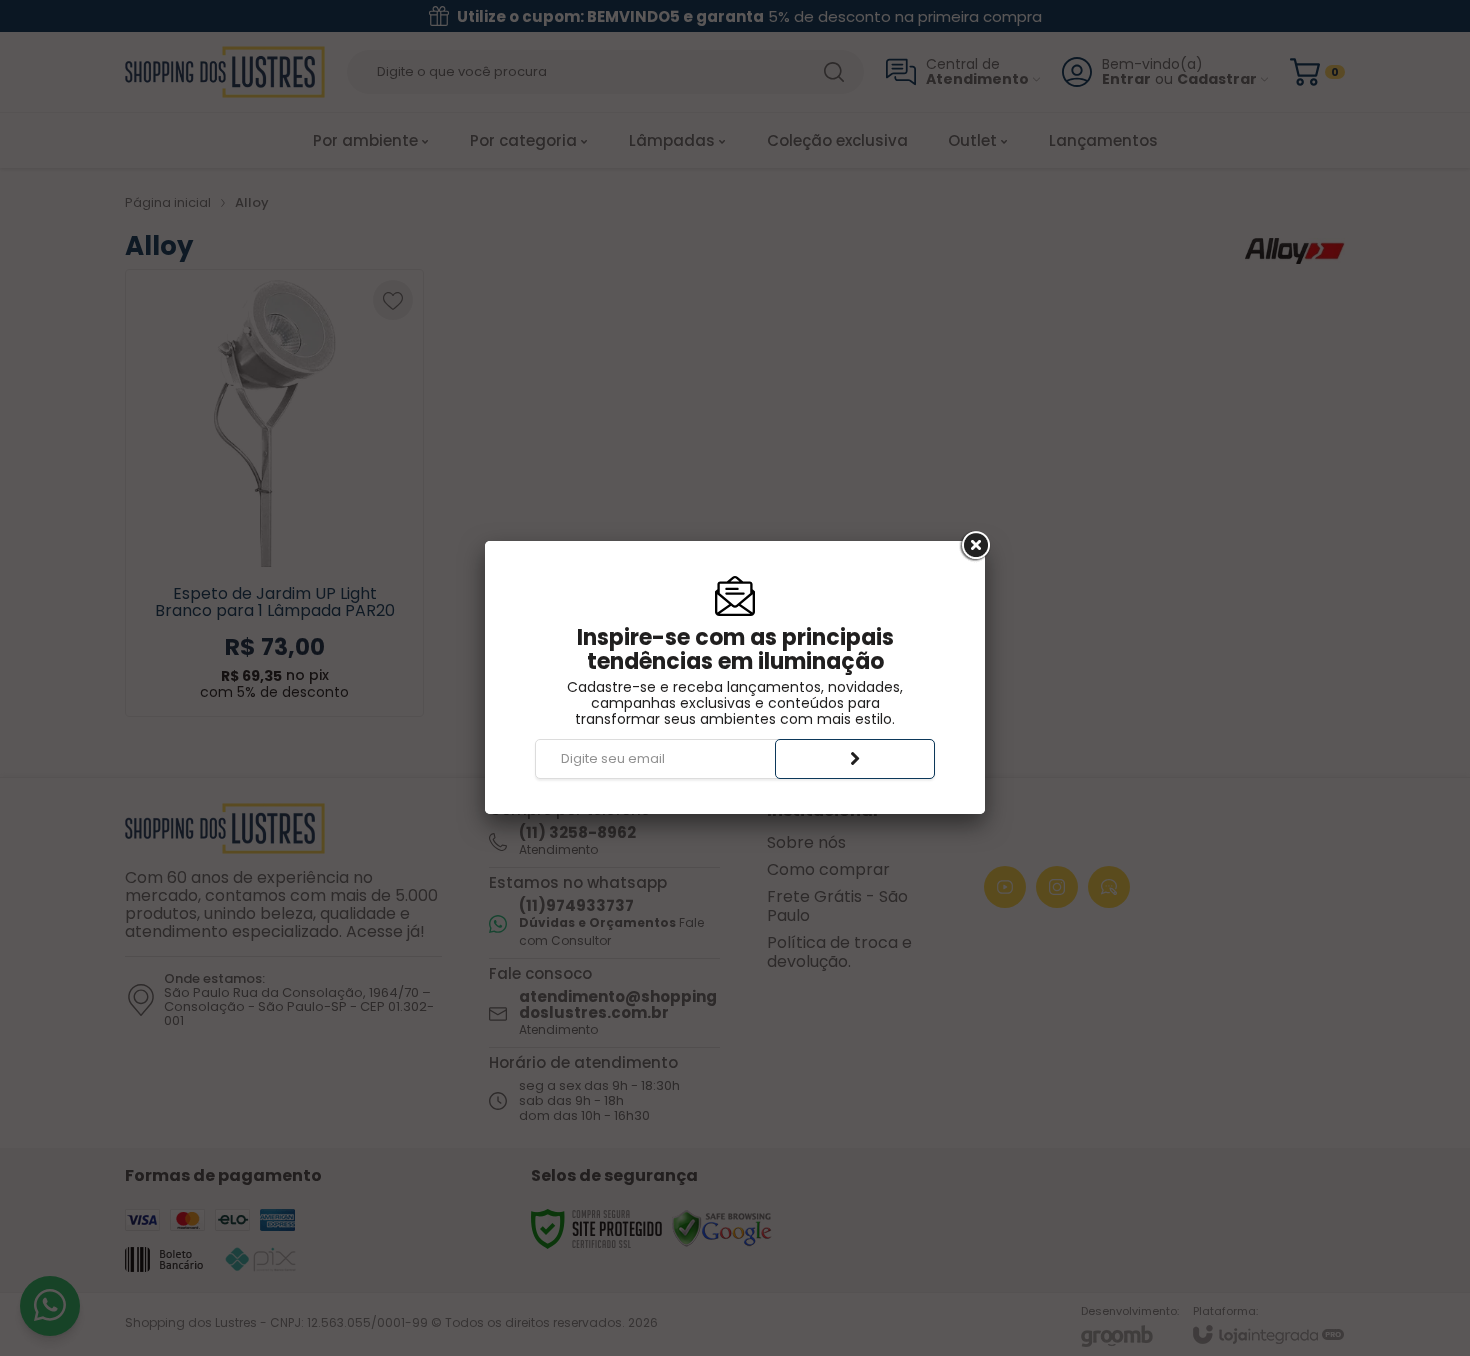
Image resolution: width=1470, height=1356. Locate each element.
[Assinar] (855, 759)
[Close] (974, 546)
